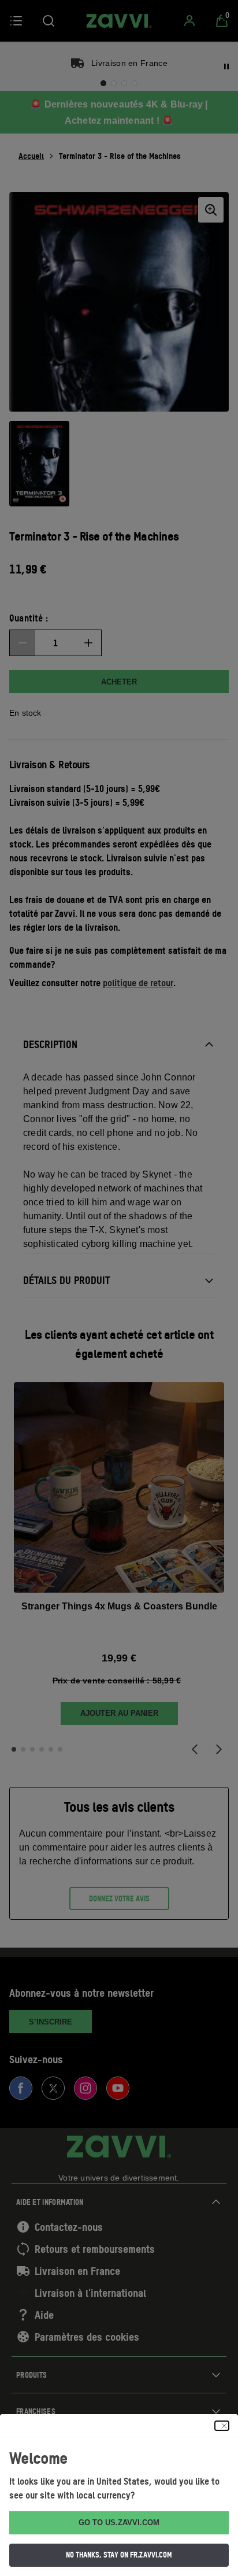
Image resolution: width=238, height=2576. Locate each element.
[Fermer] (222, 2426)
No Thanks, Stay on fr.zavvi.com (119, 2555)
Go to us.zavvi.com (119, 2523)
